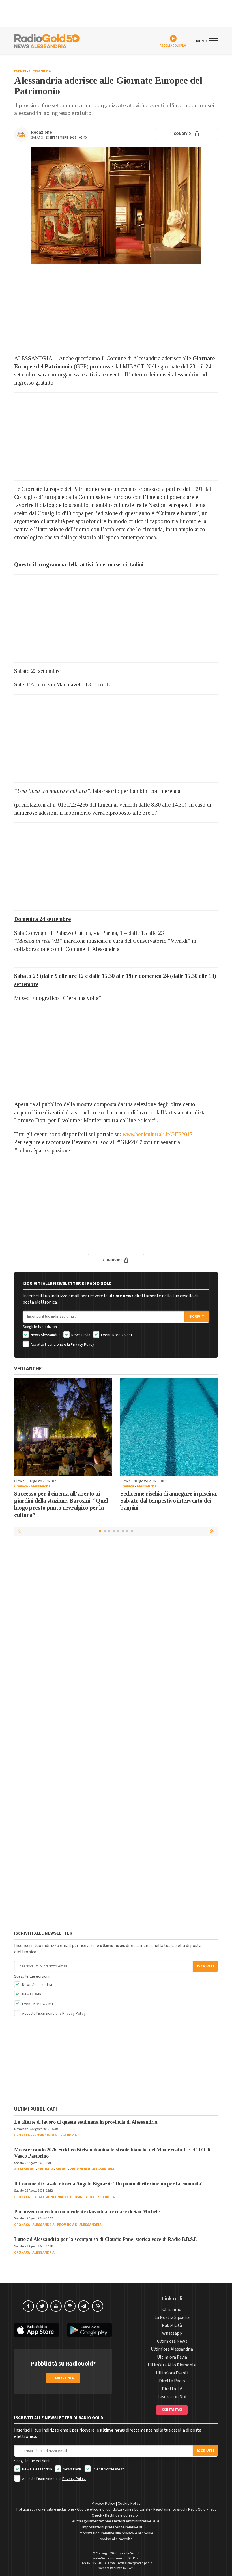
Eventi (20, 71)
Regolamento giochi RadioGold (180, 2509)
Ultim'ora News (172, 2341)
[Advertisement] (116, 309)
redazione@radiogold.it (135, 2563)
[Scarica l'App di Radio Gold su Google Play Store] (90, 2330)
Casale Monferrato (50, 2197)
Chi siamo (172, 2310)
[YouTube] (56, 2306)
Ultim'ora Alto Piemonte (172, 2365)
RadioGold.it (131, 2553)
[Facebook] (28, 2306)
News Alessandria (45, 1335)
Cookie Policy (129, 2504)
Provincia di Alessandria (54, 2135)
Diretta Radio (172, 2381)
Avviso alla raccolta (116, 2539)
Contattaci (172, 2410)
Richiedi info (63, 2378)
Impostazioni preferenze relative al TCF (116, 2527)
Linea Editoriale (138, 2509)
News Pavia (80, 1335)
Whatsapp (172, 2333)
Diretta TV (172, 2389)
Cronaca (21, 1486)
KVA (131, 2568)
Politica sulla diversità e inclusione (45, 2509)
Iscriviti (197, 1317)
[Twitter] (42, 2306)
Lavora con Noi (172, 2397)
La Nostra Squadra (172, 2317)
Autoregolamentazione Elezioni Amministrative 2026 (116, 2521)
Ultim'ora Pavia (172, 2357)
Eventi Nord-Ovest (116, 1335)
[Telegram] (84, 2306)
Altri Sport (25, 2169)
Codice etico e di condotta (99, 2509)
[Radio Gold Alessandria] (47, 40)
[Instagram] (70, 2306)
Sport (62, 2169)
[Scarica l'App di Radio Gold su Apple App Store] (36, 2330)
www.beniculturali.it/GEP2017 (158, 1134)
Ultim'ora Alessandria (172, 2349)
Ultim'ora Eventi (172, 2373)
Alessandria (40, 71)
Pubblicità (172, 2325)
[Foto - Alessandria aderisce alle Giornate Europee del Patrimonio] (116, 205)
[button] (212, 1531)
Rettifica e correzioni (123, 2515)
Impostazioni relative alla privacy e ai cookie (116, 2533)
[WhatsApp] (98, 2306)
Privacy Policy (82, 1345)
